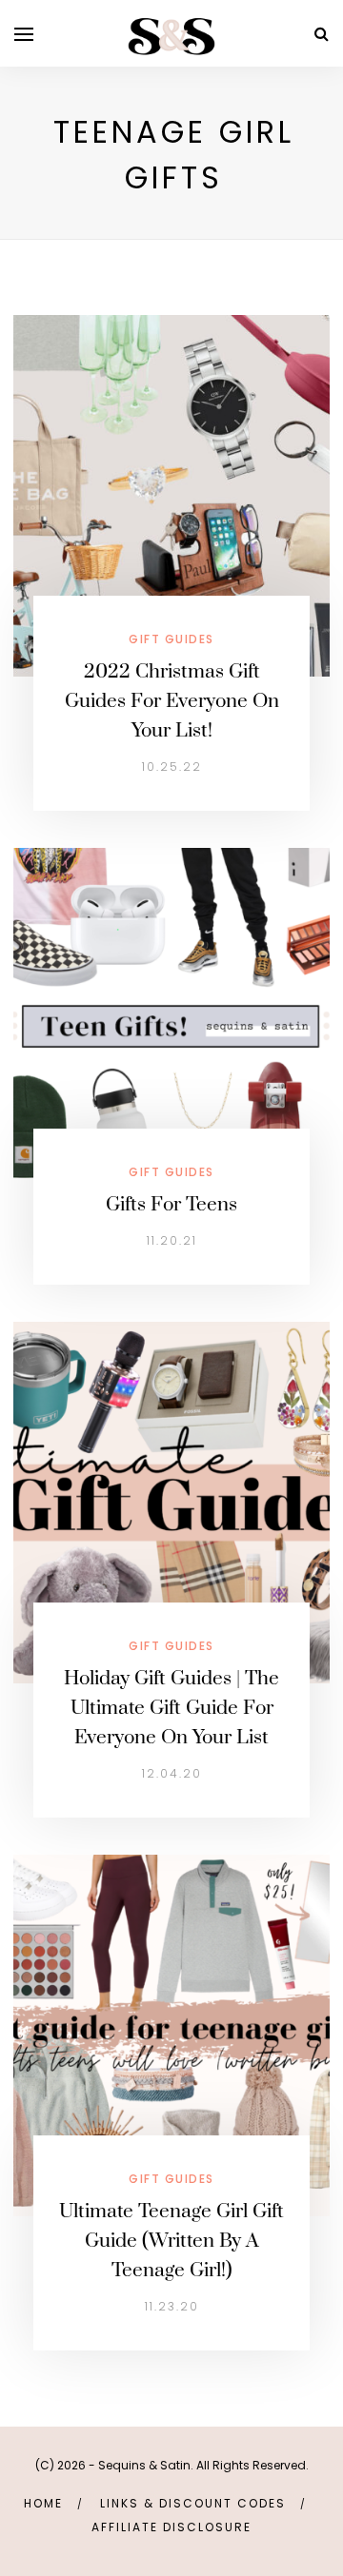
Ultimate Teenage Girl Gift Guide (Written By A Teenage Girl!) (171, 2241)
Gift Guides (171, 639)
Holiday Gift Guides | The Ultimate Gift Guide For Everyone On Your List (171, 1708)
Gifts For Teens (171, 1205)
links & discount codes (193, 2503)
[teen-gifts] (171, 1027)
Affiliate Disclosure (171, 2527)
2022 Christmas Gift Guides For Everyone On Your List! (172, 701)
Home (43, 2503)
